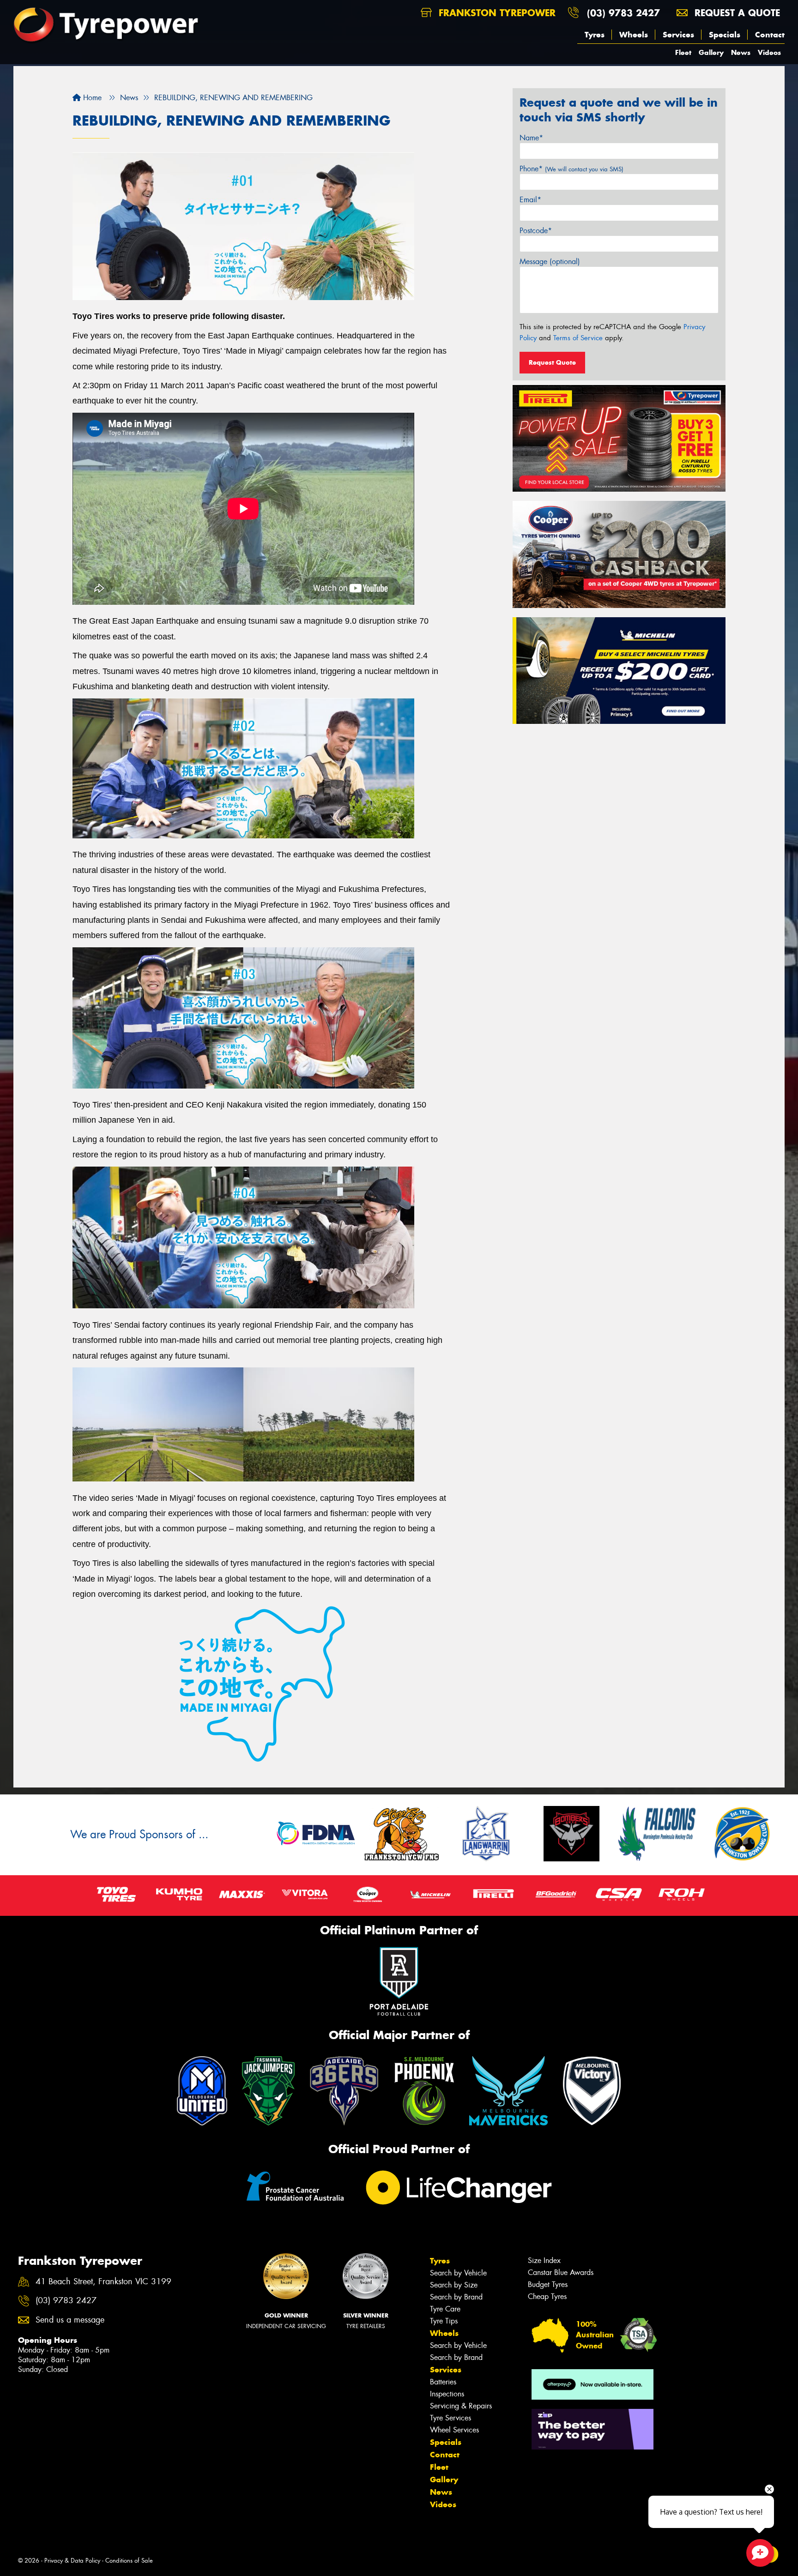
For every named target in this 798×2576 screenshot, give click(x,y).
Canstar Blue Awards (561, 2272)
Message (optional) (550, 262)
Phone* (571, 169)
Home (91, 98)
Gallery (711, 52)
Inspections (447, 2394)
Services (678, 35)
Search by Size (454, 2285)
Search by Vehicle (458, 2273)
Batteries (443, 2382)
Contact (770, 35)
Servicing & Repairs (461, 2406)
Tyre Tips (444, 2321)
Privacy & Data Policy (72, 2561)
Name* (531, 138)
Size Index (544, 2260)
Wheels (634, 35)
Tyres (595, 35)
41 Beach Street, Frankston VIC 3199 (103, 2282)
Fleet (683, 52)
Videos (769, 52)
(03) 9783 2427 (623, 13)
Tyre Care (445, 2309)
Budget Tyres (548, 2284)
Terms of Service (578, 338)
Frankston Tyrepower (496, 13)
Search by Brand (456, 2297)
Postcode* (536, 231)
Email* (530, 200)
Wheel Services (454, 2430)
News (741, 52)
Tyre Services (450, 2418)
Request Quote (552, 362)
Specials (725, 35)
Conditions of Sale (129, 2561)
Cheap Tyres (547, 2296)
